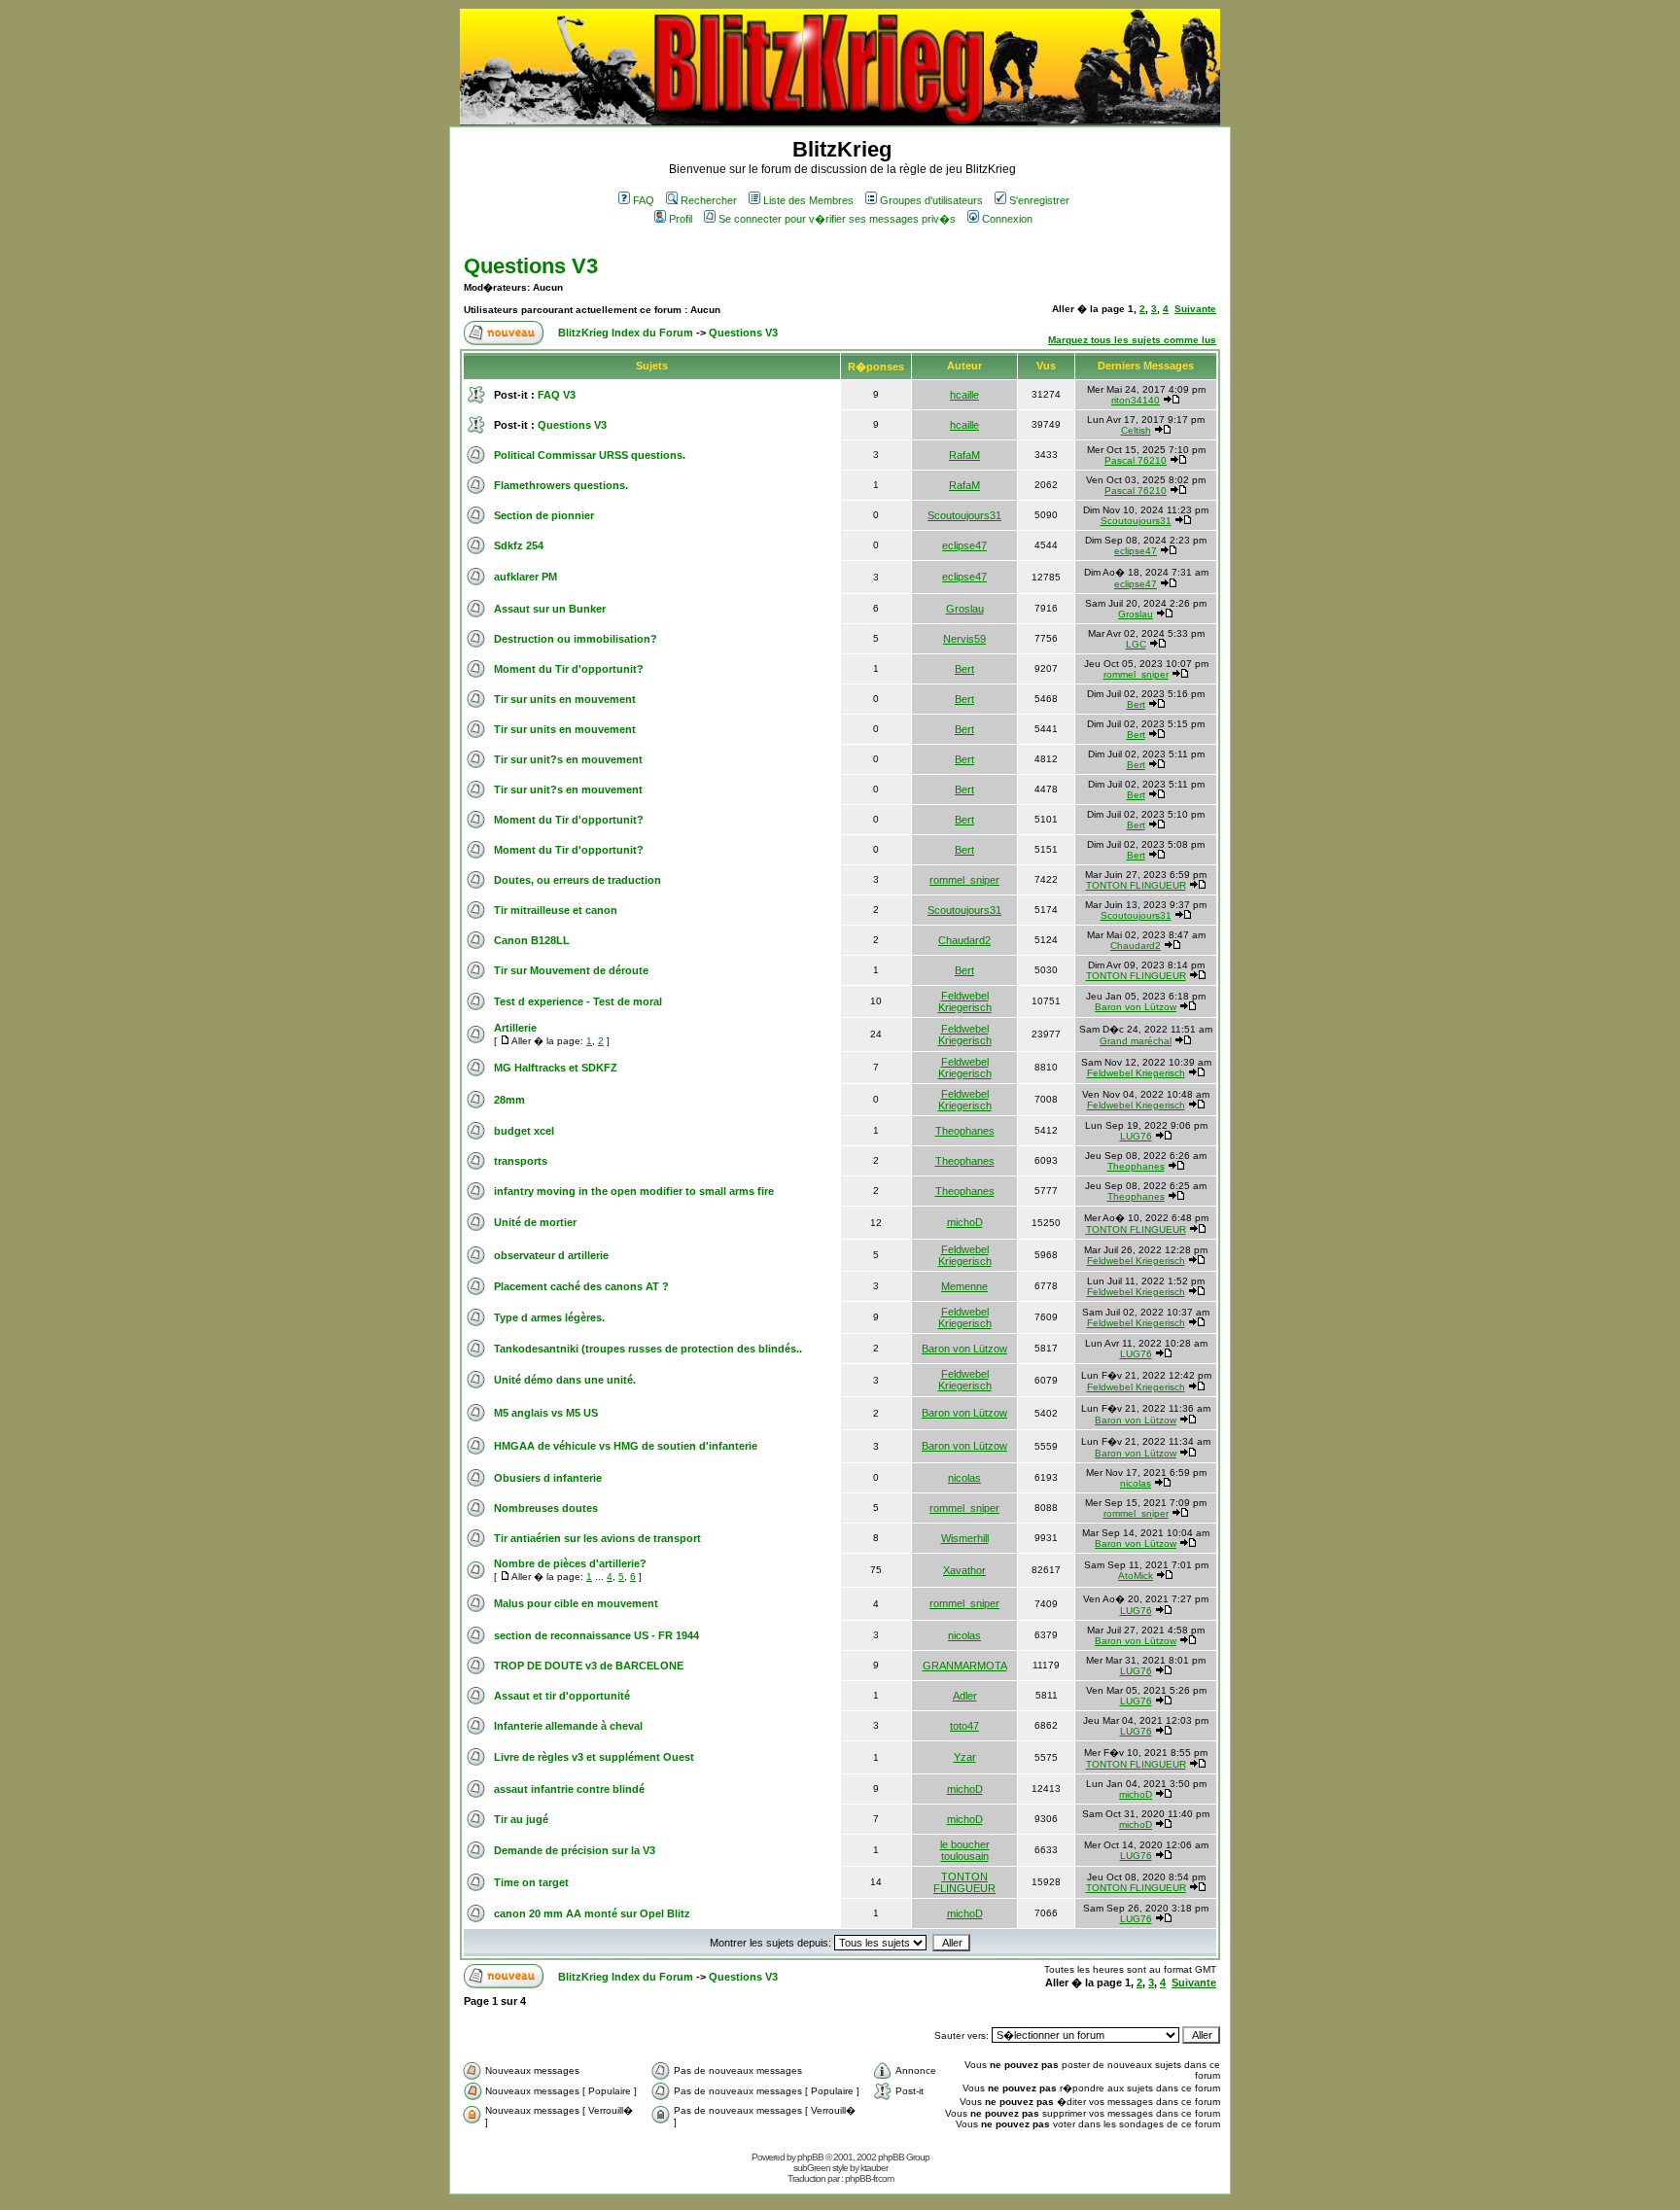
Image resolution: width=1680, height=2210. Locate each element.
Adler (965, 1696)
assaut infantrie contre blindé (569, 1789)
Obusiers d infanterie (548, 1478)
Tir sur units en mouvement (565, 699)
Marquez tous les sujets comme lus (1132, 340)
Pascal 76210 (1136, 460)
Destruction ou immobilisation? (576, 639)
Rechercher (709, 200)
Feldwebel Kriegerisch (965, 1001)
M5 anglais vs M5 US (546, 1413)
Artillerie (515, 1028)
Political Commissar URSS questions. (590, 455)
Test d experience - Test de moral (578, 1001)
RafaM (964, 455)
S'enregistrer (1039, 200)
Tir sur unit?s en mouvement (568, 759)
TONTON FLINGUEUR (1136, 885)
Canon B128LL (532, 940)
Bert (964, 669)
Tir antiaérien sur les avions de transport (597, 1538)
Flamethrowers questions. (561, 485)
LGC (1136, 644)
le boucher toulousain (965, 1850)
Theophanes (965, 1131)
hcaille (964, 395)
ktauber (874, 2168)
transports (521, 1161)
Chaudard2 (964, 940)
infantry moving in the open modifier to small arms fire (634, 1191)
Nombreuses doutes (546, 1508)
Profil (681, 219)
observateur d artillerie (551, 1255)
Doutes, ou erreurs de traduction (577, 880)
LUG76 (1136, 1136)
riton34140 (1136, 400)
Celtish (1136, 430)
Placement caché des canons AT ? (581, 1286)
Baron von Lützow (1136, 1007)
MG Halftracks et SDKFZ (556, 1068)
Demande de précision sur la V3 (575, 1850)
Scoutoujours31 (964, 515)
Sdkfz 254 (519, 545)
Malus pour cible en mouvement (576, 1603)
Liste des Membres (808, 200)
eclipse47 (964, 545)
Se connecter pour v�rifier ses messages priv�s (837, 219)
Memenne (964, 1286)
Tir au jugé (521, 1819)
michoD (965, 1222)
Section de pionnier (544, 515)
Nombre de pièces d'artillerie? (570, 1563)
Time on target (531, 1882)
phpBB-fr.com (869, 2178)
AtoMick (1136, 1576)
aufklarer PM (525, 577)
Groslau (965, 609)
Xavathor (964, 1570)
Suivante (1195, 309)
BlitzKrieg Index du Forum (626, 333)
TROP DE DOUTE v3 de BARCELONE (589, 1666)
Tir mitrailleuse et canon (556, 910)
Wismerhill (965, 1538)
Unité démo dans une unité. (565, 1380)
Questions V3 (531, 266)
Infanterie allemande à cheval (568, 1726)
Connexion (1007, 219)
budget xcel (524, 1131)
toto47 (964, 1726)
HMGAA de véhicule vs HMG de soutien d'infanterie (626, 1446)
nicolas (964, 1478)
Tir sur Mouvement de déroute (571, 970)
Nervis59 (964, 639)
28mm (509, 1100)
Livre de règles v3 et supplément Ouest (594, 1757)
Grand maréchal (1136, 1041)
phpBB (810, 2157)
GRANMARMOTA (965, 1666)
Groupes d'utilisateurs (931, 200)
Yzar (965, 1757)
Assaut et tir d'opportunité (562, 1696)
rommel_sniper (1136, 674)
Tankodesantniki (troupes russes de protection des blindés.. (648, 1349)
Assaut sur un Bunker (550, 609)
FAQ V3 (557, 395)
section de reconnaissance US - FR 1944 (596, 1635)
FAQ (644, 200)
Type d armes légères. (549, 1317)
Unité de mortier (535, 1222)
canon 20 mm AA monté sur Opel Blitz (592, 1913)
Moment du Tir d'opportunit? (569, 669)
